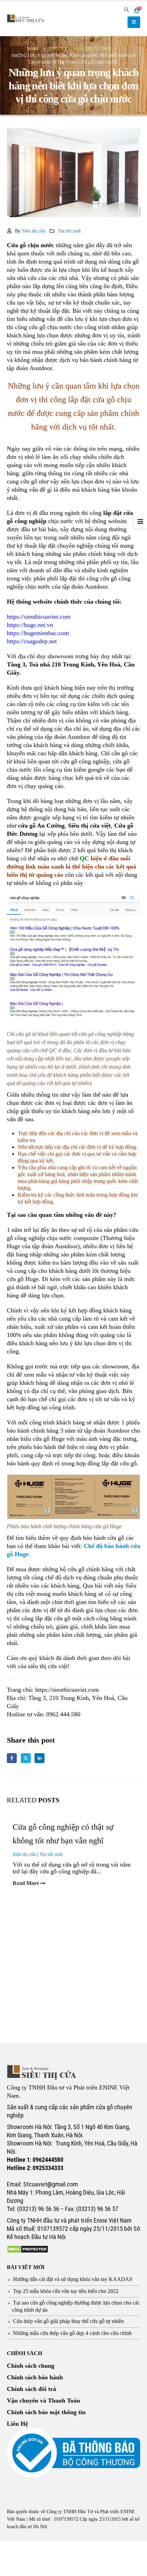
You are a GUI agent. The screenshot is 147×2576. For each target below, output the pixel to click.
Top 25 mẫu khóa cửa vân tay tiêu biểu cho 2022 (66, 2291)
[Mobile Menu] (134, 22)
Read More (26, 1883)
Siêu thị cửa (34, 231)
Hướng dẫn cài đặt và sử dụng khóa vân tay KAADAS (73, 2279)
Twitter (26, 1758)
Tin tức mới (69, 231)
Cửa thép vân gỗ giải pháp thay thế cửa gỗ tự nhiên (68, 2321)
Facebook (12, 1758)
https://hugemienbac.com (38, 633)
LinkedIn (39, 1758)
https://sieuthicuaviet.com (39, 617)
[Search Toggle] (126, 10)
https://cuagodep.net (32, 641)
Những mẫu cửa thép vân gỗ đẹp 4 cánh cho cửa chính (72, 2333)
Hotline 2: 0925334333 (35, 2168)
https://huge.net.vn (30, 625)
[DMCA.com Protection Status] (28, 2249)
